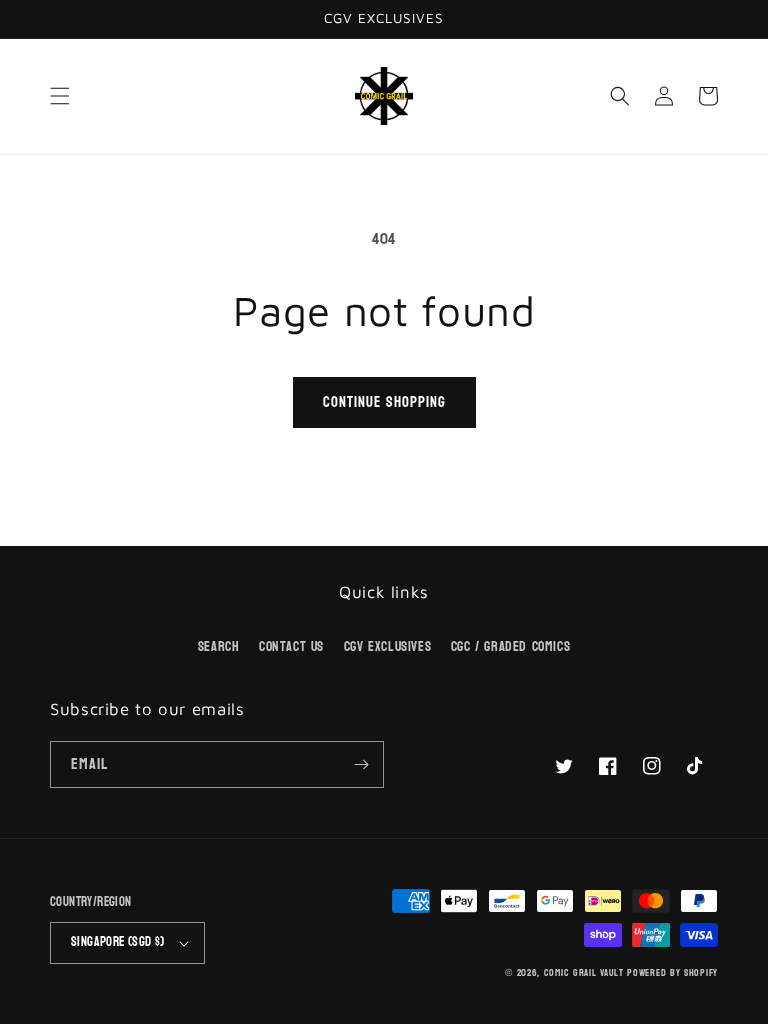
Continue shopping (384, 402)
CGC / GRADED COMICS (510, 646)
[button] (60, 96)
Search (219, 646)
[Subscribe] (361, 764)
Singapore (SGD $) (118, 942)
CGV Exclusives (387, 646)
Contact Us (291, 646)
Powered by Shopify (672, 973)
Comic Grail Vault (584, 973)
